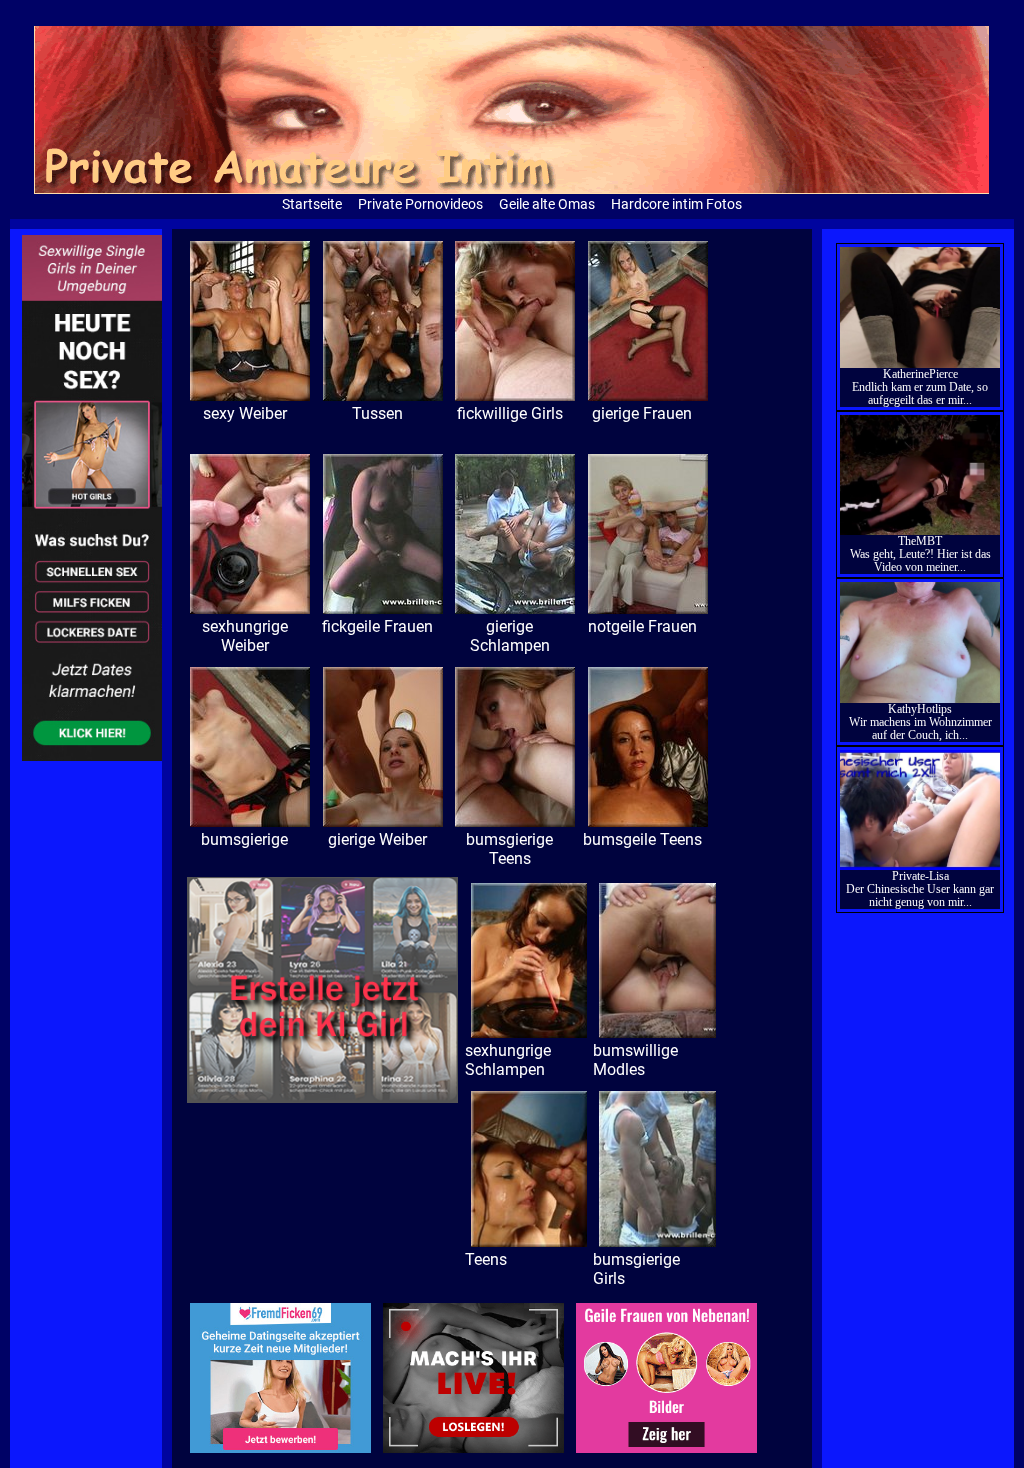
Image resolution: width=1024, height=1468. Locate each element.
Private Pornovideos (420, 204)
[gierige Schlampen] (648, 609)
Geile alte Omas (547, 204)
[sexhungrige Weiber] (383, 609)
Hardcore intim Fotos (676, 204)
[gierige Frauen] (250, 609)
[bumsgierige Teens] (648, 822)
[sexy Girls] (250, 396)
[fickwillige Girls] (648, 396)
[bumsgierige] (383, 822)
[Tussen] (515, 396)
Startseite (312, 204)
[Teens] (657, 1242)
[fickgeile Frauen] (515, 609)
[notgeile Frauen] (250, 822)
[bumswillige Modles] (529, 1242)
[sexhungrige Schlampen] (657, 1033)
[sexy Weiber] (383, 396)
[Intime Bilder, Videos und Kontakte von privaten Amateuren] (92, 756)
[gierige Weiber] (515, 822)
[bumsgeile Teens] (529, 1033)
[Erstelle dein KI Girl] (322, 1098)
